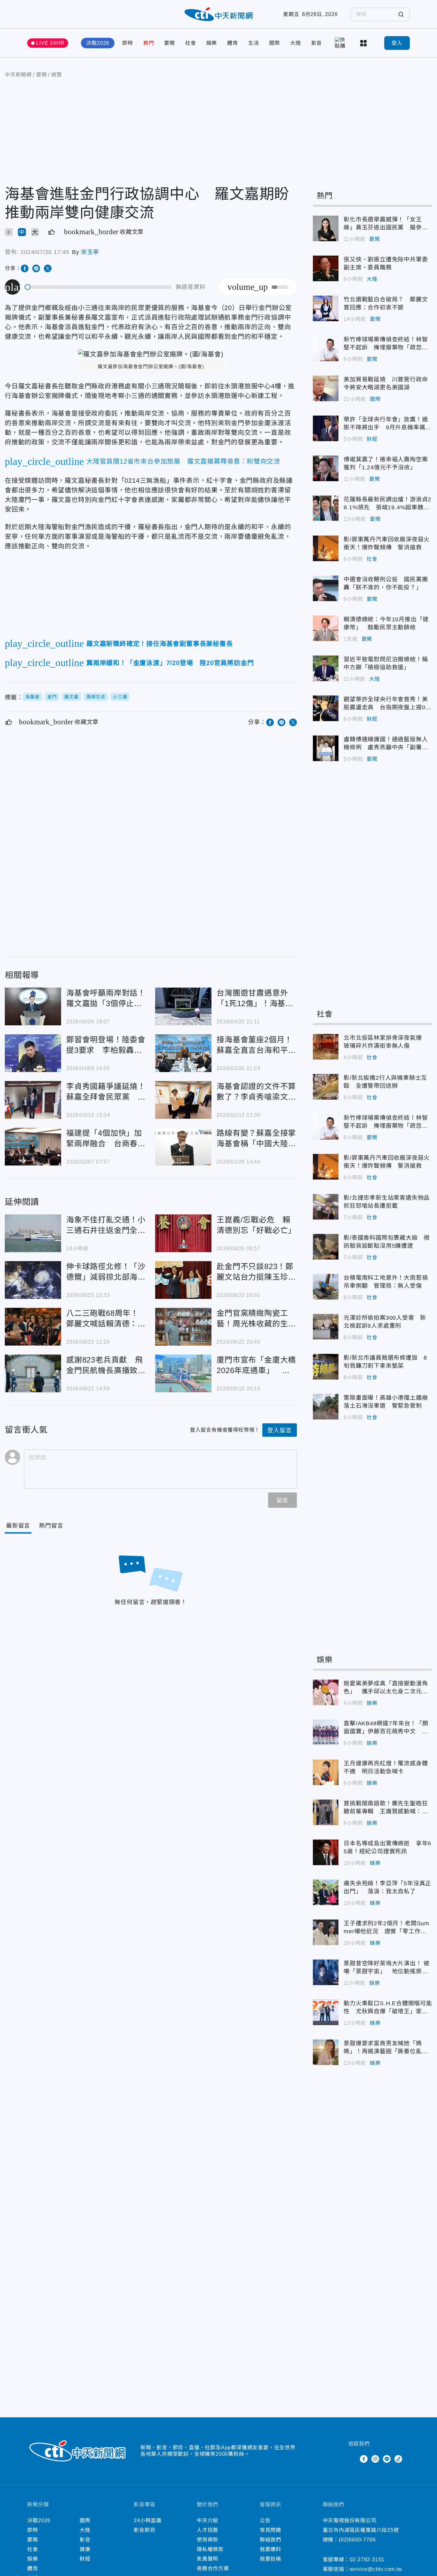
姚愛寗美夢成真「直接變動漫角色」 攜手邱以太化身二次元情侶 (326, 1692)
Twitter (352, 2459)
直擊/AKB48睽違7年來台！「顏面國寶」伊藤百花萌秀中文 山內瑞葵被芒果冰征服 (326, 1732)
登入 (397, 43)
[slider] (99, 287)
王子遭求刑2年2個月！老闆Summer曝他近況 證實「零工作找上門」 (326, 1932)
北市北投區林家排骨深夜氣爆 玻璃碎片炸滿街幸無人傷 (326, 1047)
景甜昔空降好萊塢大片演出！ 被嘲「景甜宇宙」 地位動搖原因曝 (326, 1972)
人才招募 (207, 2530)
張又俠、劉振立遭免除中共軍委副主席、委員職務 (326, 268)
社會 (191, 43)
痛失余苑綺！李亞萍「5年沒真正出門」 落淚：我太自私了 (326, 1892)
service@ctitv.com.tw (376, 2569)
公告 (265, 2520)
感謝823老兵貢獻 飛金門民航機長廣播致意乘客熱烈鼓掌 (33, 1373)
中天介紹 (207, 2520)
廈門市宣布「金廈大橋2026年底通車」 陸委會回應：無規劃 (183, 1373)
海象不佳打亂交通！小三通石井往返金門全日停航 (33, 1233)
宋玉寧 (90, 252)
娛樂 (212, 43)
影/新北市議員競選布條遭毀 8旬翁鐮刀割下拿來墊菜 (326, 1367)
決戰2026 (98, 43)
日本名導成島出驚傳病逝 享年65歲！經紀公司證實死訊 (326, 1852)
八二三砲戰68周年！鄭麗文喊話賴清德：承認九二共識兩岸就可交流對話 (33, 1327)
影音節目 (144, 2530)
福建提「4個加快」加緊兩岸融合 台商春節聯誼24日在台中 (33, 1147)
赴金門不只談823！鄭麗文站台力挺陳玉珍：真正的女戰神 (183, 1280)
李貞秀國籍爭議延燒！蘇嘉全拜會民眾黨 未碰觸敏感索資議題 (33, 1100)
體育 (233, 43)
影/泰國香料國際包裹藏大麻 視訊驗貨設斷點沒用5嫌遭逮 (326, 1247)
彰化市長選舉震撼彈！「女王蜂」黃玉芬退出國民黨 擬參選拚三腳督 (326, 228)
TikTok (398, 2459)
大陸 (296, 43)
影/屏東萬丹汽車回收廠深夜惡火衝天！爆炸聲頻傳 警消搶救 (326, 548)
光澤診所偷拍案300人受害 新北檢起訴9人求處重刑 (326, 1327)
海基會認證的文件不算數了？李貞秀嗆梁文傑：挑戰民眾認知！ (183, 1100)
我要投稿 (270, 2559)
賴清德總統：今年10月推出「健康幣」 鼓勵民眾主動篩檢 (326, 628)
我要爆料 (270, 2549)
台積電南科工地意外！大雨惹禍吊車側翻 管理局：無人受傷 (326, 1287)
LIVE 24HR (50, 43)
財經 (372, 439)
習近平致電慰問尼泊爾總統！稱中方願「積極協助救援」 (326, 668)
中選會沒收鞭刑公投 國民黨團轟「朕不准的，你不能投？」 (326, 588)
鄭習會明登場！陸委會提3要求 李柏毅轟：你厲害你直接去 (33, 1053)
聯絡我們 (270, 2540)
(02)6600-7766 (357, 2540)
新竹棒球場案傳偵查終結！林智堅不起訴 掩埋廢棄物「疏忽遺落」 (326, 348)
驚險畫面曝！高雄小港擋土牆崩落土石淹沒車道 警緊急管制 (326, 1407)
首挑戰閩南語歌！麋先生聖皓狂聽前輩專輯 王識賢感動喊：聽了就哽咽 (326, 1812)
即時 (128, 43)
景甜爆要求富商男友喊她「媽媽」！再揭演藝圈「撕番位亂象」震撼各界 (326, 2052)
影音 (317, 43)
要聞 (170, 43)
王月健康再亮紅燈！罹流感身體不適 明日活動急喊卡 (326, 1772)
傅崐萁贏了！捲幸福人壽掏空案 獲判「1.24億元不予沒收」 (326, 468)
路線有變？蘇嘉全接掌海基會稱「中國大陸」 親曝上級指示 (183, 1147)
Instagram (375, 2459)
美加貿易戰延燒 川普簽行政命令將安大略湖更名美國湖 (326, 388)
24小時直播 (148, 2520)
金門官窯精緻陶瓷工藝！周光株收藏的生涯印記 (183, 1327)
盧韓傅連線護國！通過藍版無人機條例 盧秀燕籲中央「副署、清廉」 (326, 748)
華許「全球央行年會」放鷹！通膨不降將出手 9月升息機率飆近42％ (326, 428)
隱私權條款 (210, 2549)
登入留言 (279, 1430)
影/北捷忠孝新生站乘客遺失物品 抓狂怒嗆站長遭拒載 (326, 1207)
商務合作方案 (213, 2568)
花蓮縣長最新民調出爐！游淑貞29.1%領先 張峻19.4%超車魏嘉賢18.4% (326, 508)
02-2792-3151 (367, 2560)
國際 (274, 43)
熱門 (149, 43)
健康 (85, 2549)
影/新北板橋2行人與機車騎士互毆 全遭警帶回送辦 (326, 1087)
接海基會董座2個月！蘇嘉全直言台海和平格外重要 (183, 1053)
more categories (364, 43)
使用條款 (207, 2540)
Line (387, 2459)
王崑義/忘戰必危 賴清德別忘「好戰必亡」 (183, 1233)
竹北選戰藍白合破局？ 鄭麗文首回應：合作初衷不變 (326, 308)
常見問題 (270, 2530)
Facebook (364, 2459)
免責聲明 (207, 2559)
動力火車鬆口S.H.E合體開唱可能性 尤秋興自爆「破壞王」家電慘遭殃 (326, 2012)
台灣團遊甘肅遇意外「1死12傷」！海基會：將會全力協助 (183, 1006)
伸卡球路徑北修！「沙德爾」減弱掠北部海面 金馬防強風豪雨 (33, 1280)
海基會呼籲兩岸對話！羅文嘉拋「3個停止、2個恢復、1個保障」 (33, 1006)
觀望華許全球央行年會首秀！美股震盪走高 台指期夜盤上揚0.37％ (326, 708)
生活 (254, 43)
